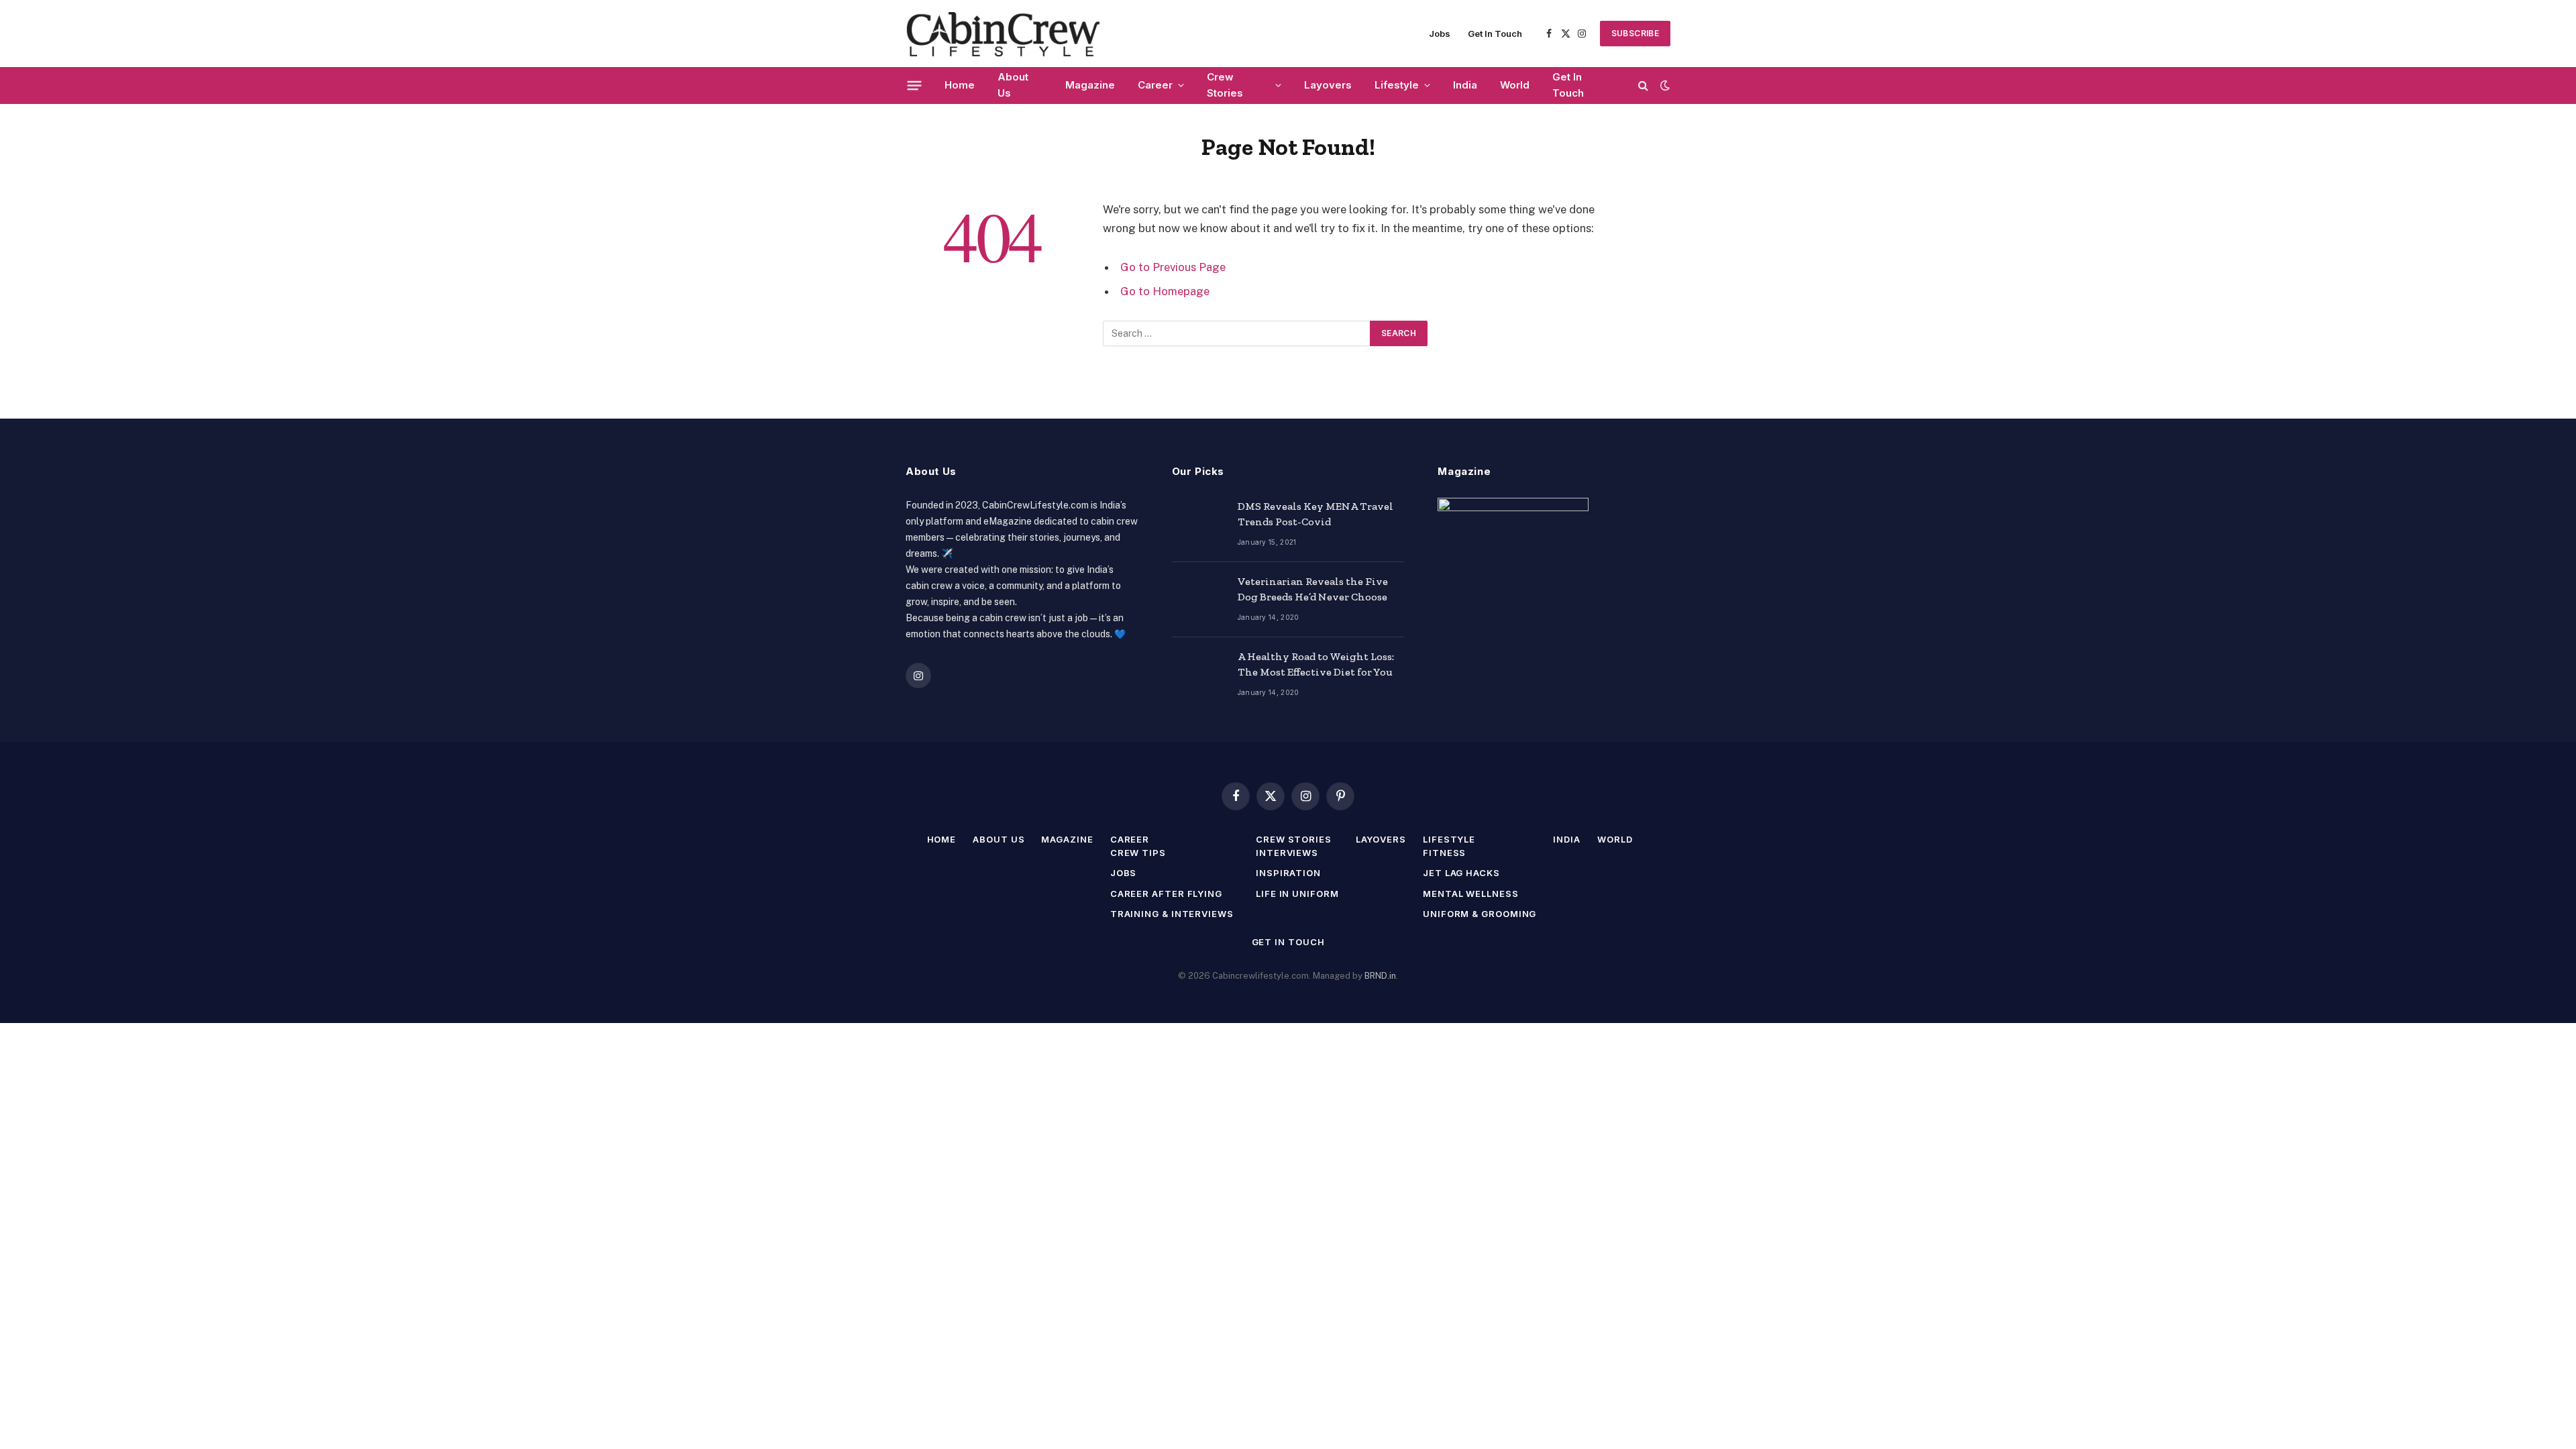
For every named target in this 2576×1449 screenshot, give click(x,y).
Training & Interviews (1172, 914)
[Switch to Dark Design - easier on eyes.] (1664, 85)
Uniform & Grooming (1480, 914)
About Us (1013, 85)
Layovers (1328, 85)
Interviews (1287, 853)
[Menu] (915, 85)
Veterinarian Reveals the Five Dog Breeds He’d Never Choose (1313, 589)
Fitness (1444, 853)
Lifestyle (1397, 85)
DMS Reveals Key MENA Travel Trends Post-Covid (1316, 514)
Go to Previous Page (1173, 267)
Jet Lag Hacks (1461, 873)
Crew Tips (1138, 853)
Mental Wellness (1471, 894)
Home (960, 85)
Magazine (1090, 85)
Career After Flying (1166, 894)
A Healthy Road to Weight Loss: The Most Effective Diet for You (1316, 664)
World (1515, 85)
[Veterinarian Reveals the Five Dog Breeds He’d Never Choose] (1199, 600)
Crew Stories (1225, 85)
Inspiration (1288, 873)
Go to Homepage (1165, 291)
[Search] (1643, 86)
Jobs (1440, 34)
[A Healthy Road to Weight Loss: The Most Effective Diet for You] (1199, 675)
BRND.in (1380, 976)
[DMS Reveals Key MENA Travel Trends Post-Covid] (1199, 525)
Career (1155, 85)
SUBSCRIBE (1635, 33)
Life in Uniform (1297, 894)
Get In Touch (1495, 34)
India (1465, 85)
